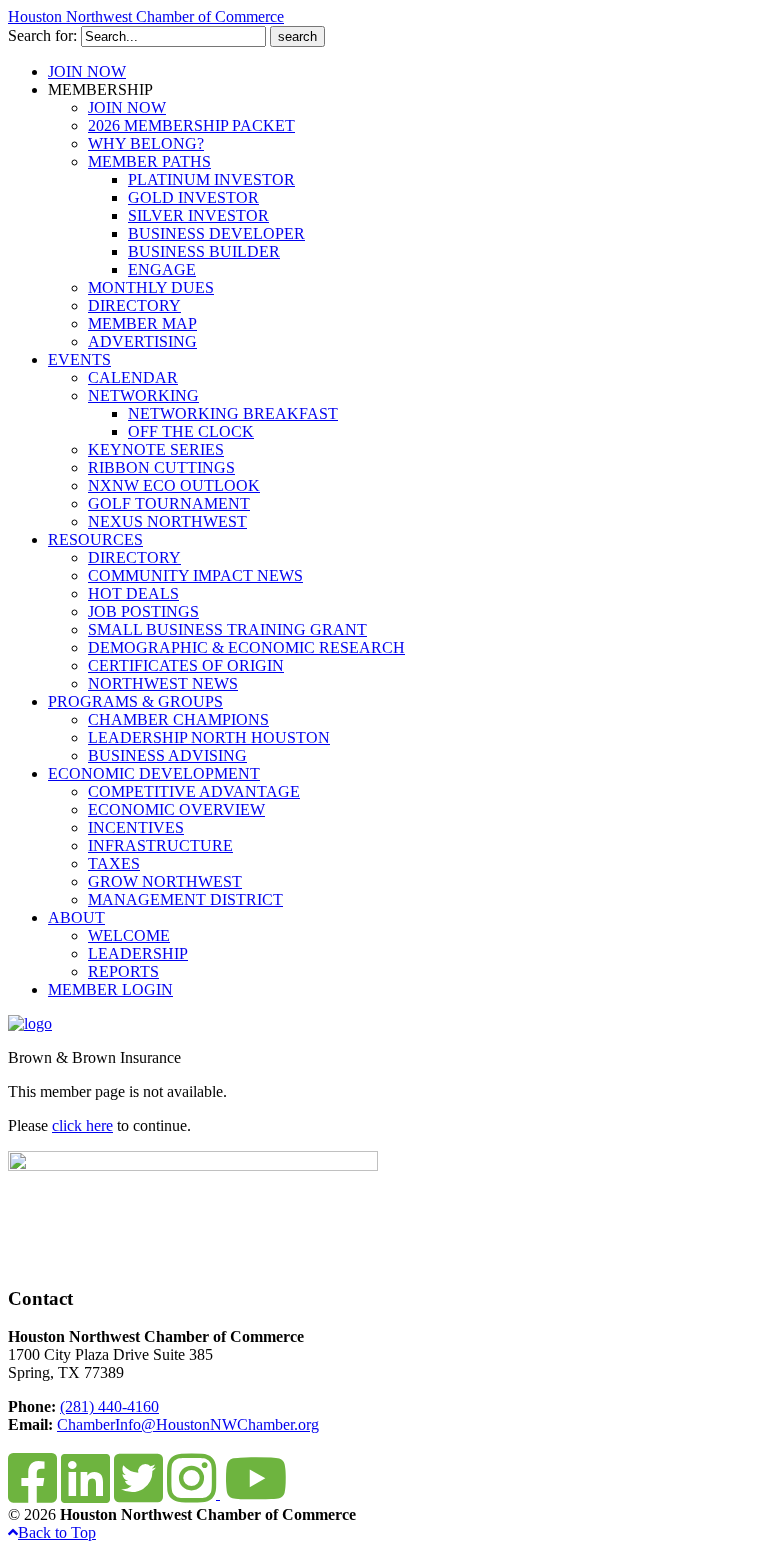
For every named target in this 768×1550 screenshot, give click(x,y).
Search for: (42, 35)
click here (82, 1125)
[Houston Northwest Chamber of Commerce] (30, 1023)
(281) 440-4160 (109, 1406)
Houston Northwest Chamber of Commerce (146, 16)
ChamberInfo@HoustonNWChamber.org (188, 1424)
